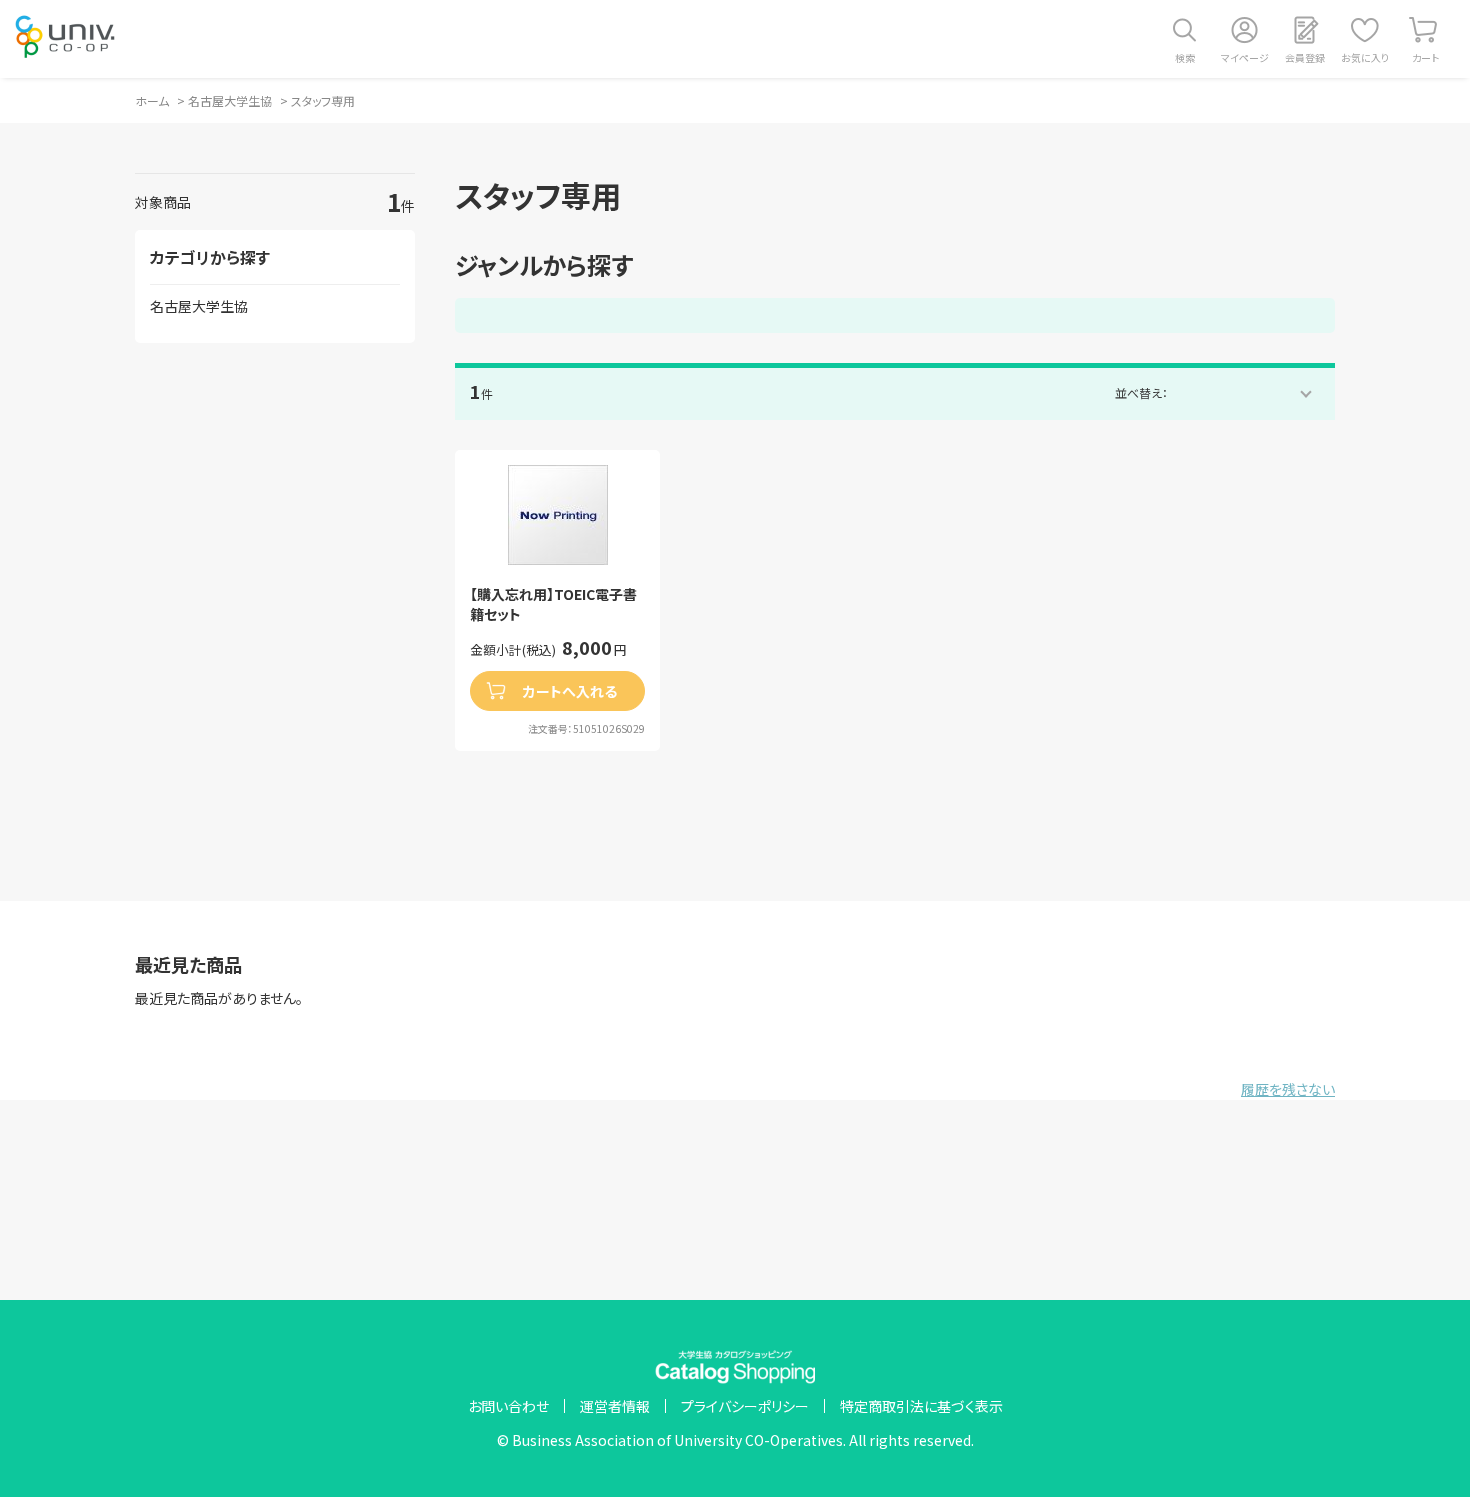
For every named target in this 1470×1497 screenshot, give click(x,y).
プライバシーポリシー (745, 1406)
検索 (1185, 57)
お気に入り (1365, 57)
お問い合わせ (508, 1406)
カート (1425, 57)
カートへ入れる (570, 691)
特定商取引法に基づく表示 (921, 1406)
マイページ (1245, 57)
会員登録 (1305, 57)
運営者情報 (615, 1406)
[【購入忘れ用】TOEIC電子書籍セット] (557, 515)
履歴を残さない (1288, 1089)
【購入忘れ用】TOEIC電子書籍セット (553, 604)
